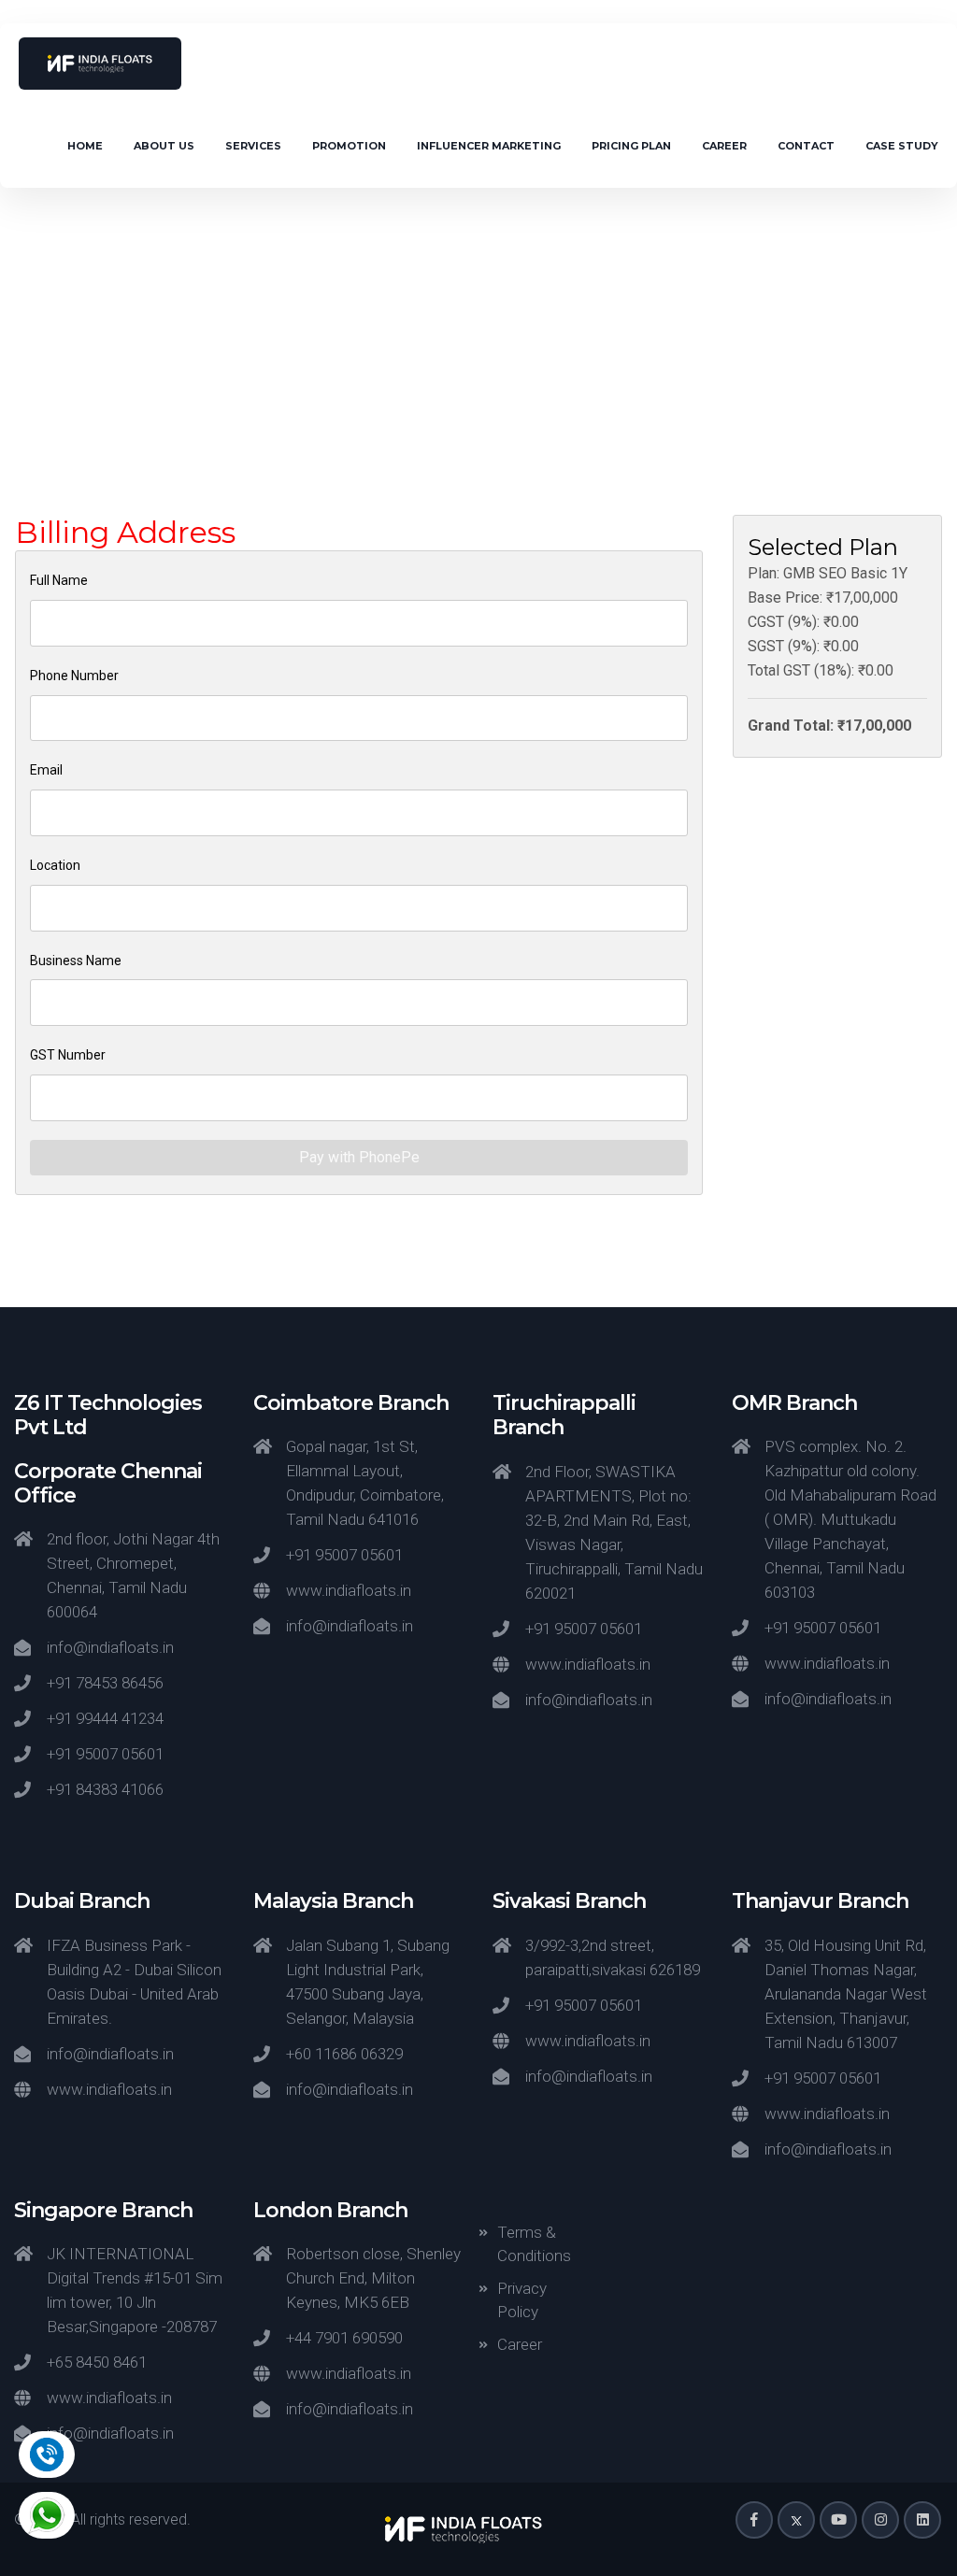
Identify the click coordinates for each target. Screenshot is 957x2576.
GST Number (68, 1055)
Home (85, 146)
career (520, 2344)
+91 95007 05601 (105, 1754)
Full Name (59, 580)
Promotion (349, 146)
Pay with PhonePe (359, 1157)
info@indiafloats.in (110, 1647)
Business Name (76, 961)
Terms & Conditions (534, 2244)
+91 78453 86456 (105, 1683)
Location (55, 865)
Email (46, 770)
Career (724, 146)
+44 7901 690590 (344, 2338)
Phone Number (74, 676)
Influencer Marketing (489, 146)
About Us (164, 146)
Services (253, 146)
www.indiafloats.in (349, 1590)
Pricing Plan (631, 146)
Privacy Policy (522, 2300)
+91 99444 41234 (105, 1718)
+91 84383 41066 (105, 1789)
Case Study (902, 146)
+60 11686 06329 (344, 2054)
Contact (806, 146)
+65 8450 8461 (97, 2362)
